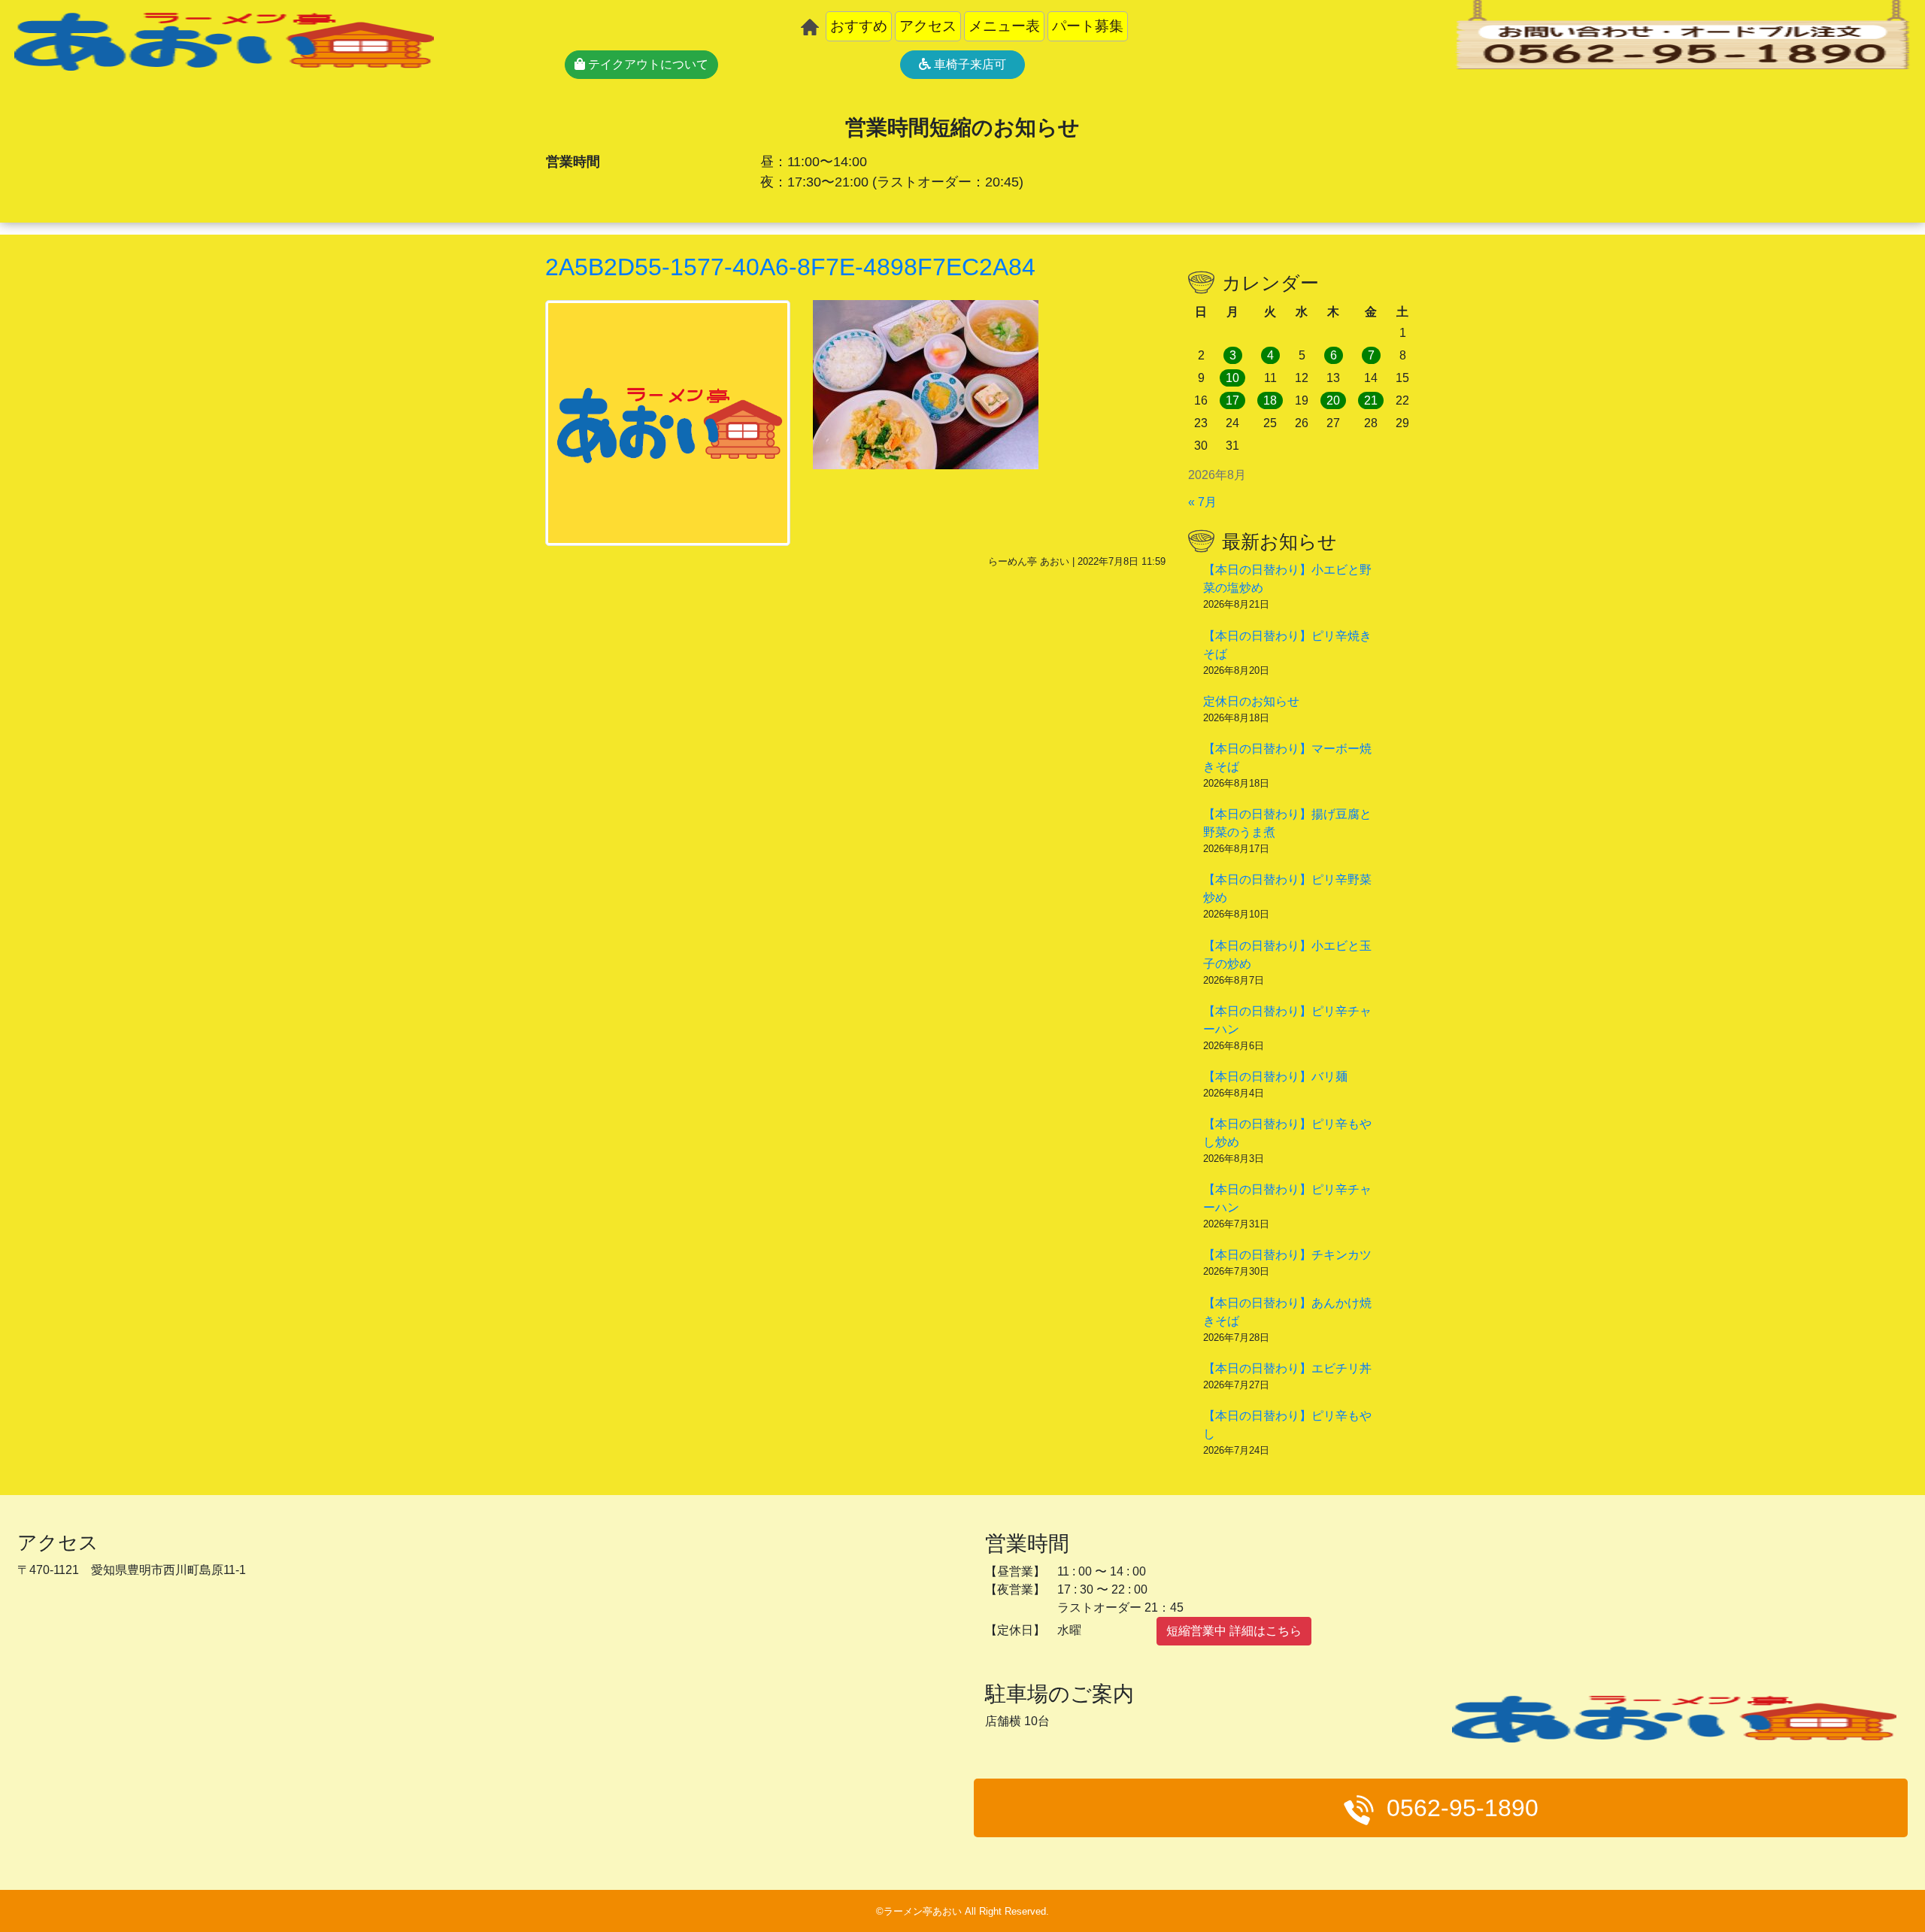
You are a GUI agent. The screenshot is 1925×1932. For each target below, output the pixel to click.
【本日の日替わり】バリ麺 (1275, 1077)
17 (1232, 400)
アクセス (928, 26)
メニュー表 (1004, 26)
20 (1333, 400)
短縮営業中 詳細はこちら (1234, 1631)
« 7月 (1202, 502)
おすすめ (859, 26)
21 (1371, 400)
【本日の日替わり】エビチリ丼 (1287, 1368)
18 (1270, 400)
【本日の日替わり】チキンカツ (1287, 1255)
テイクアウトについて (647, 64)
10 (1232, 378)
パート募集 (1088, 26)
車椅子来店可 (969, 64)
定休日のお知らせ (1251, 701)
